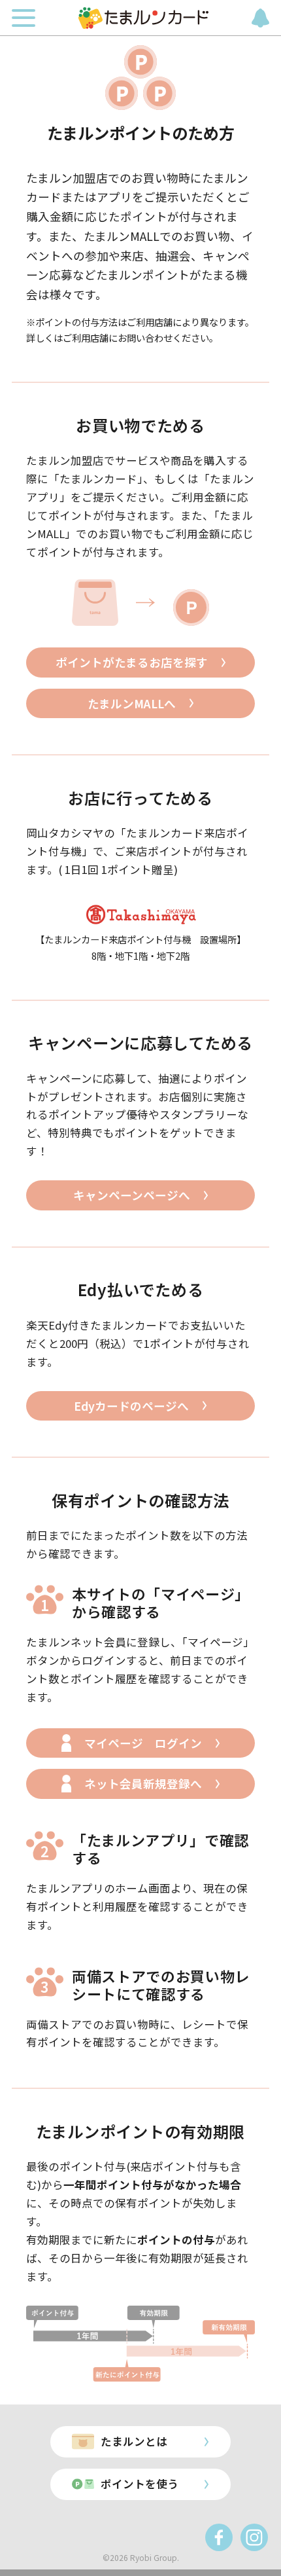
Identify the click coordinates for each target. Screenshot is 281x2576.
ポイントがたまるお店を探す (132, 662)
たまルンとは (134, 2441)
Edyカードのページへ (131, 1406)
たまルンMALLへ (132, 703)
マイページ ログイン (143, 1743)
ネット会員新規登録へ (143, 1784)
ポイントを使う (140, 2484)
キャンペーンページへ (132, 1195)
